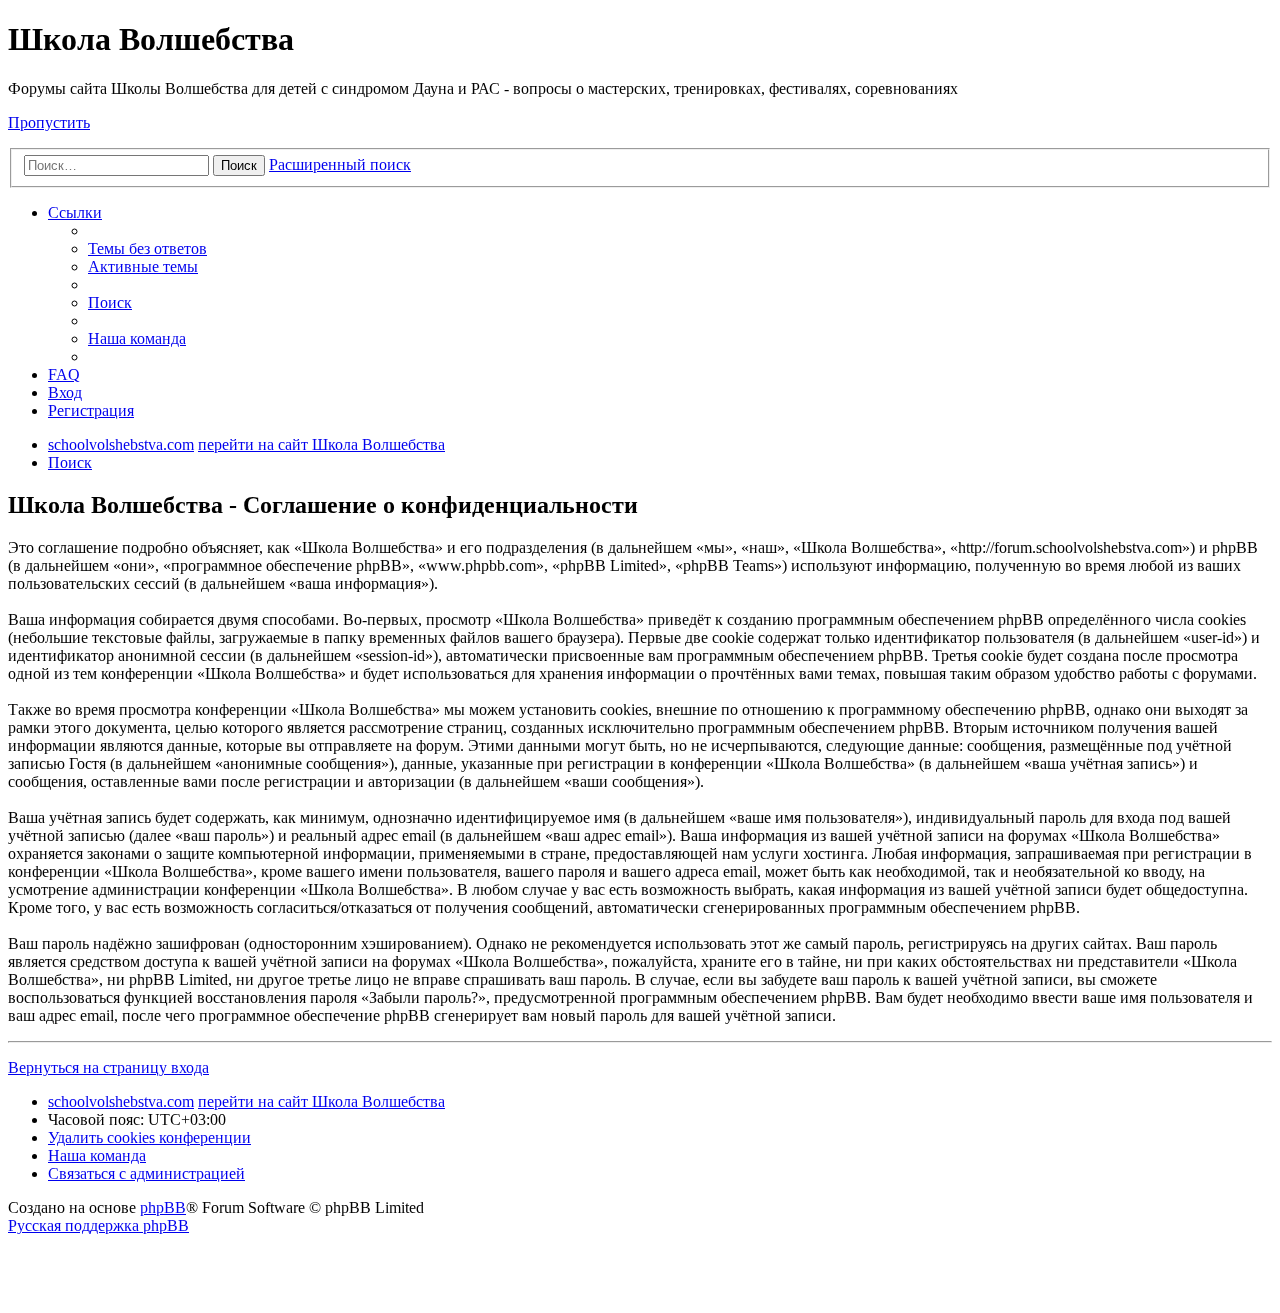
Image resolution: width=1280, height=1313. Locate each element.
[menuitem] (147, 248)
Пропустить (49, 122)
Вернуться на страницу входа (108, 1067)
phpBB (163, 1207)
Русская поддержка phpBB (98, 1225)
